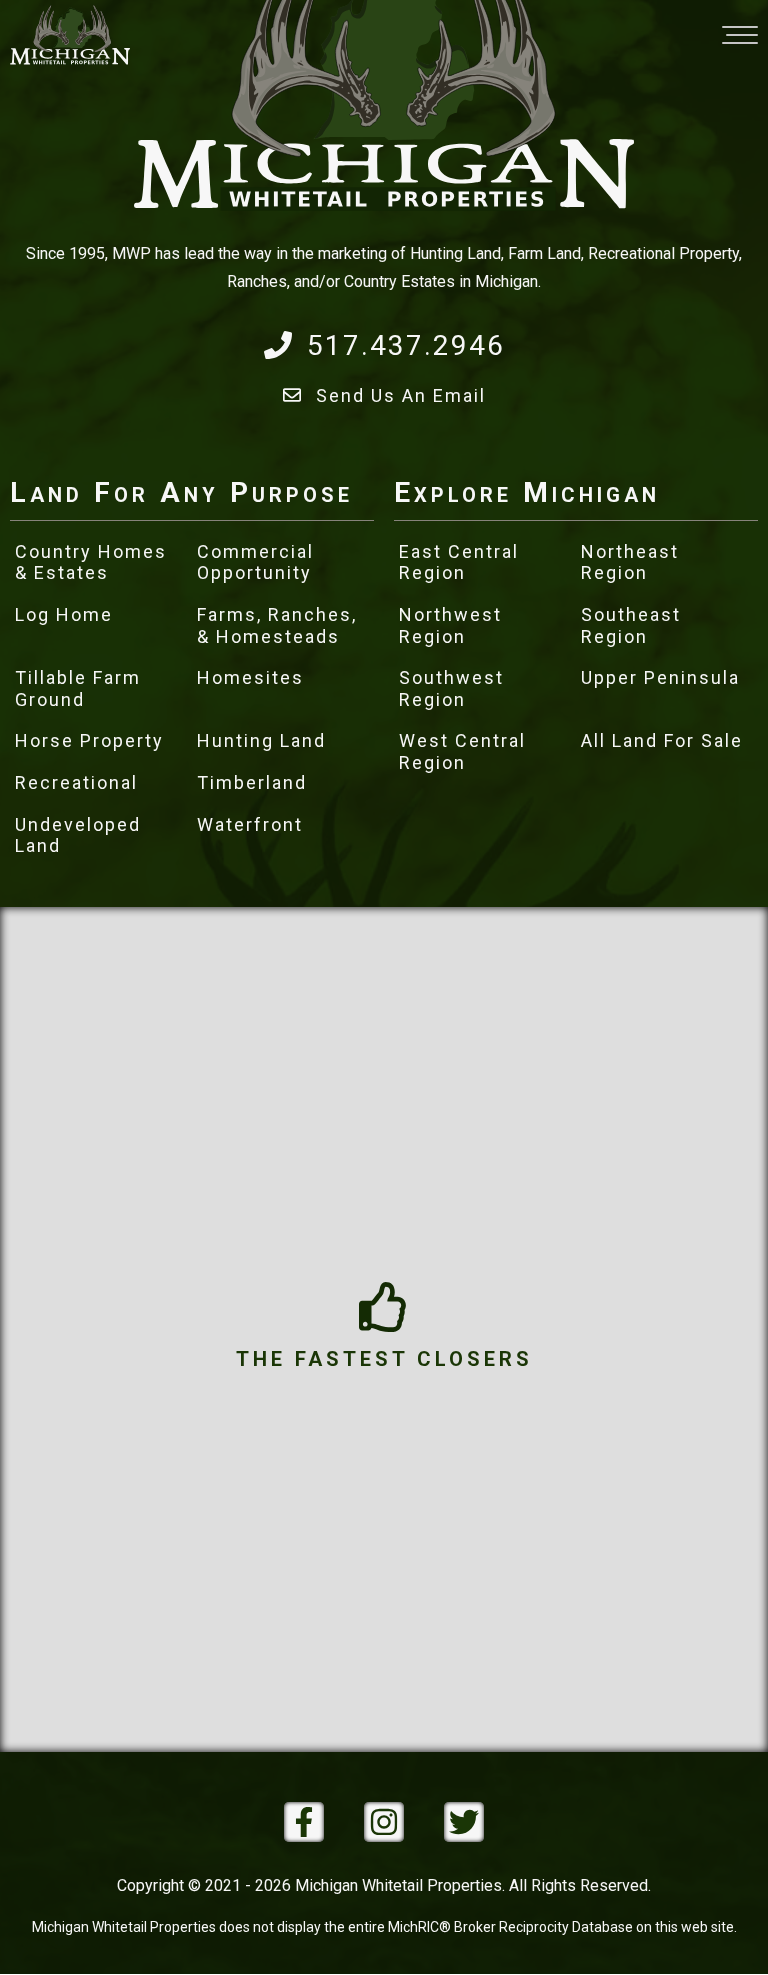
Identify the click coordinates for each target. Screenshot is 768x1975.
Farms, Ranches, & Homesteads (277, 625)
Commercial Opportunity (255, 562)
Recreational (76, 782)
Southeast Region (631, 625)
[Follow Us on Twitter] (464, 1822)
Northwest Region (450, 625)
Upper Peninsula (660, 677)
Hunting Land (261, 740)
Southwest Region (451, 688)
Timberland (252, 782)
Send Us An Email (401, 395)
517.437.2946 (406, 345)
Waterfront (250, 824)
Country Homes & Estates (91, 562)
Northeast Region (630, 562)
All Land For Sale (662, 740)
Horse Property (89, 740)
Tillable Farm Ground (78, 688)
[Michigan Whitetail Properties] (70, 35)
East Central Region (459, 562)
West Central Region (462, 751)
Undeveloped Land (78, 835)
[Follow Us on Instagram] (384, 1822)
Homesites (250, 677)
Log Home (64, 614)
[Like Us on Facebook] (304, 1822)
